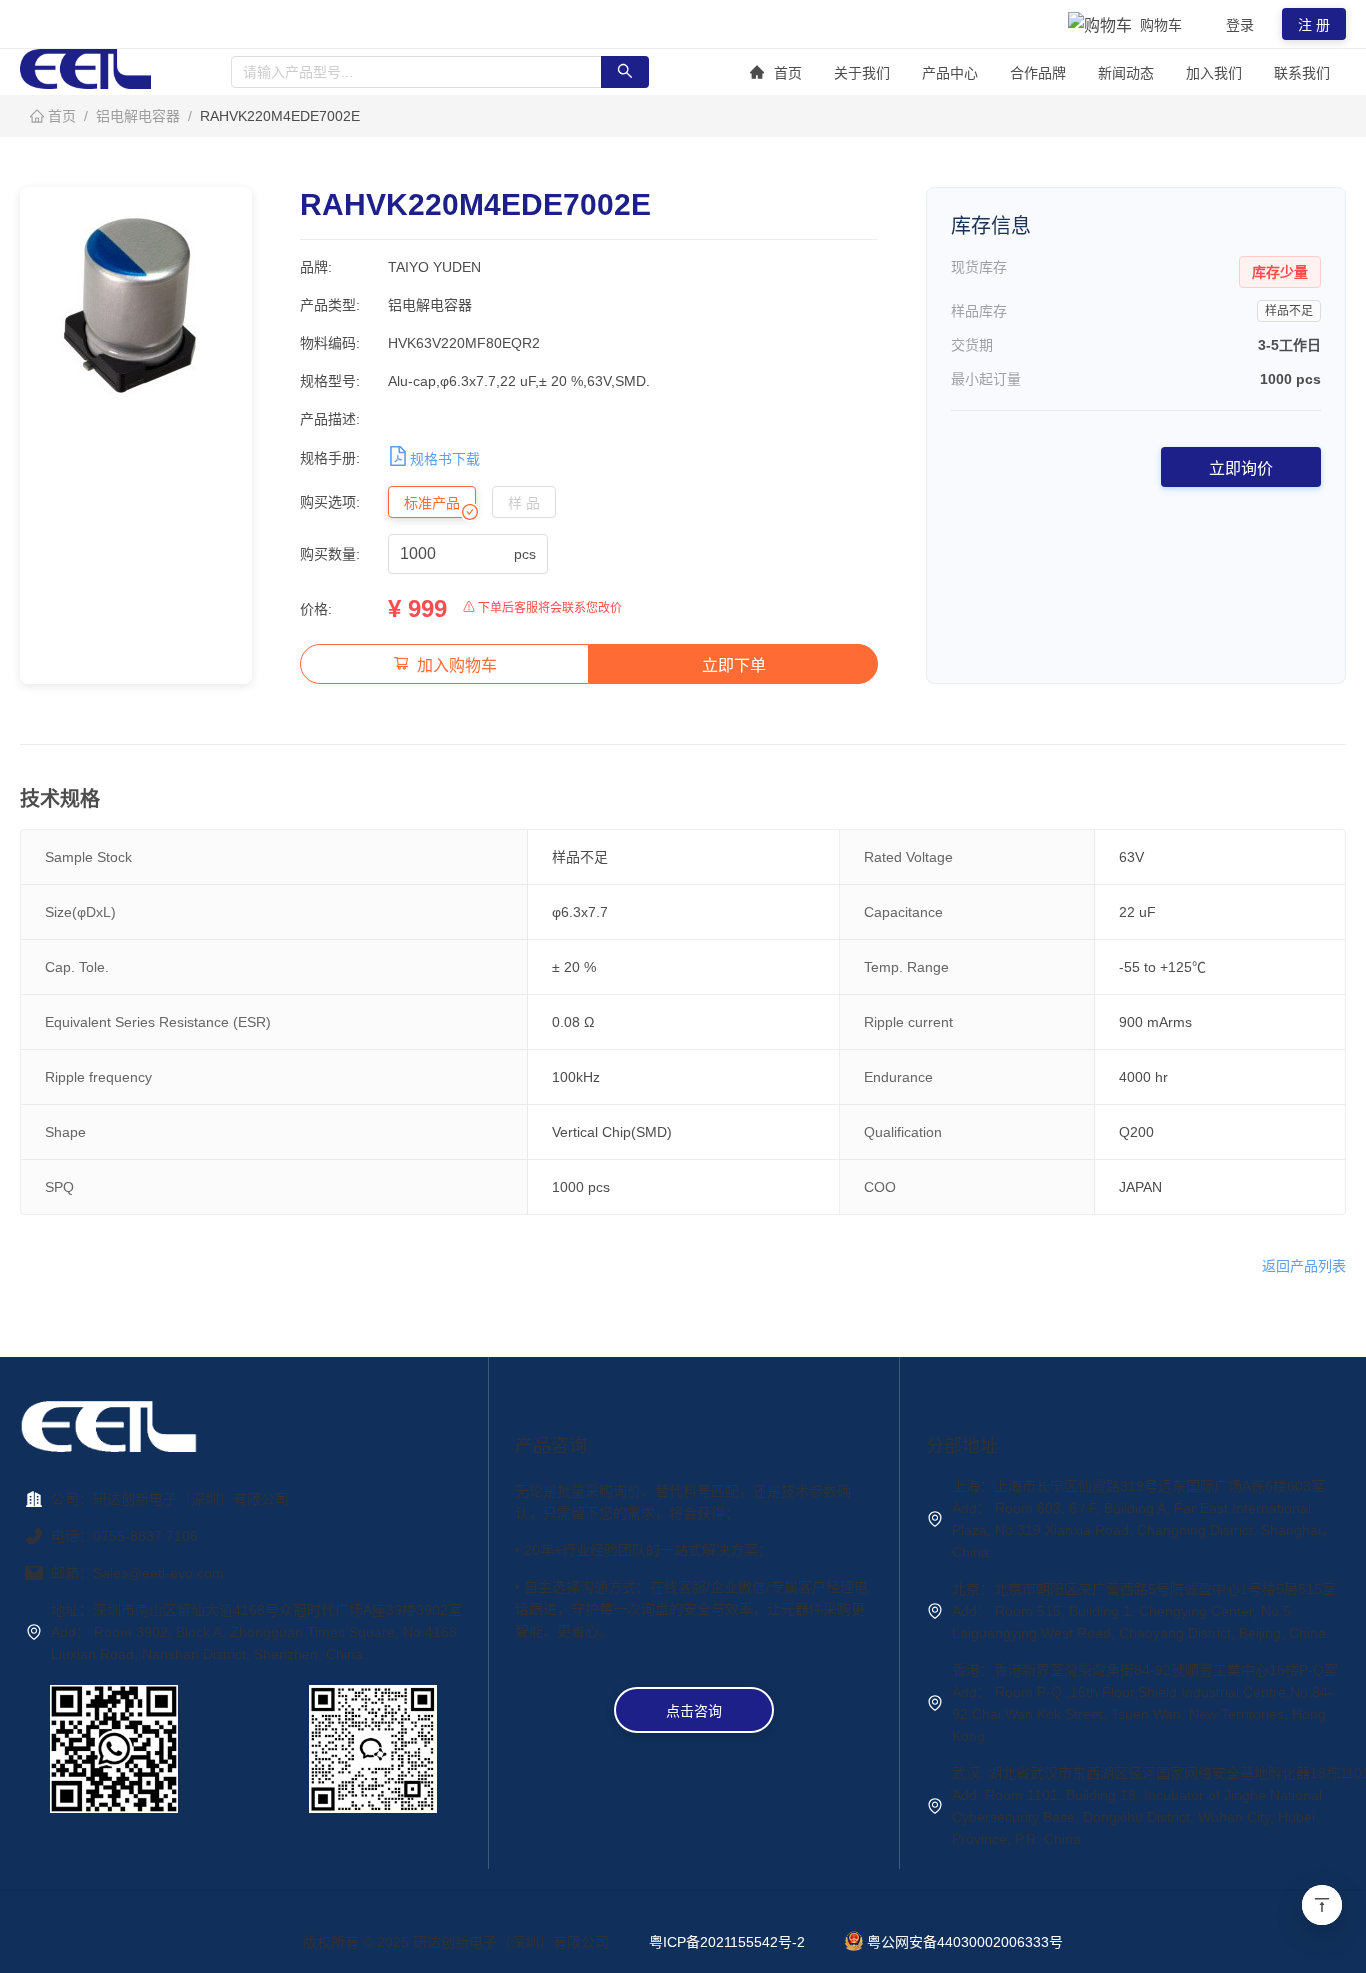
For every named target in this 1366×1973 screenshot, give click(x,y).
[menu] (1040, 72)
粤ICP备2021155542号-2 (727, 1942)
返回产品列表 (1304, 1266)
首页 (788, 73)
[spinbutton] (455, 554)
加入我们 (1214, 73)
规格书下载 (445, 459)
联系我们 (1302, 73)
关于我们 (862, 73)
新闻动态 (1126, 73)
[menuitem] (776, 73)
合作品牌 (1038, 73)
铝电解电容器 (138, 116)
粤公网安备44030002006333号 (965, 1942)
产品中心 (950, 73)
